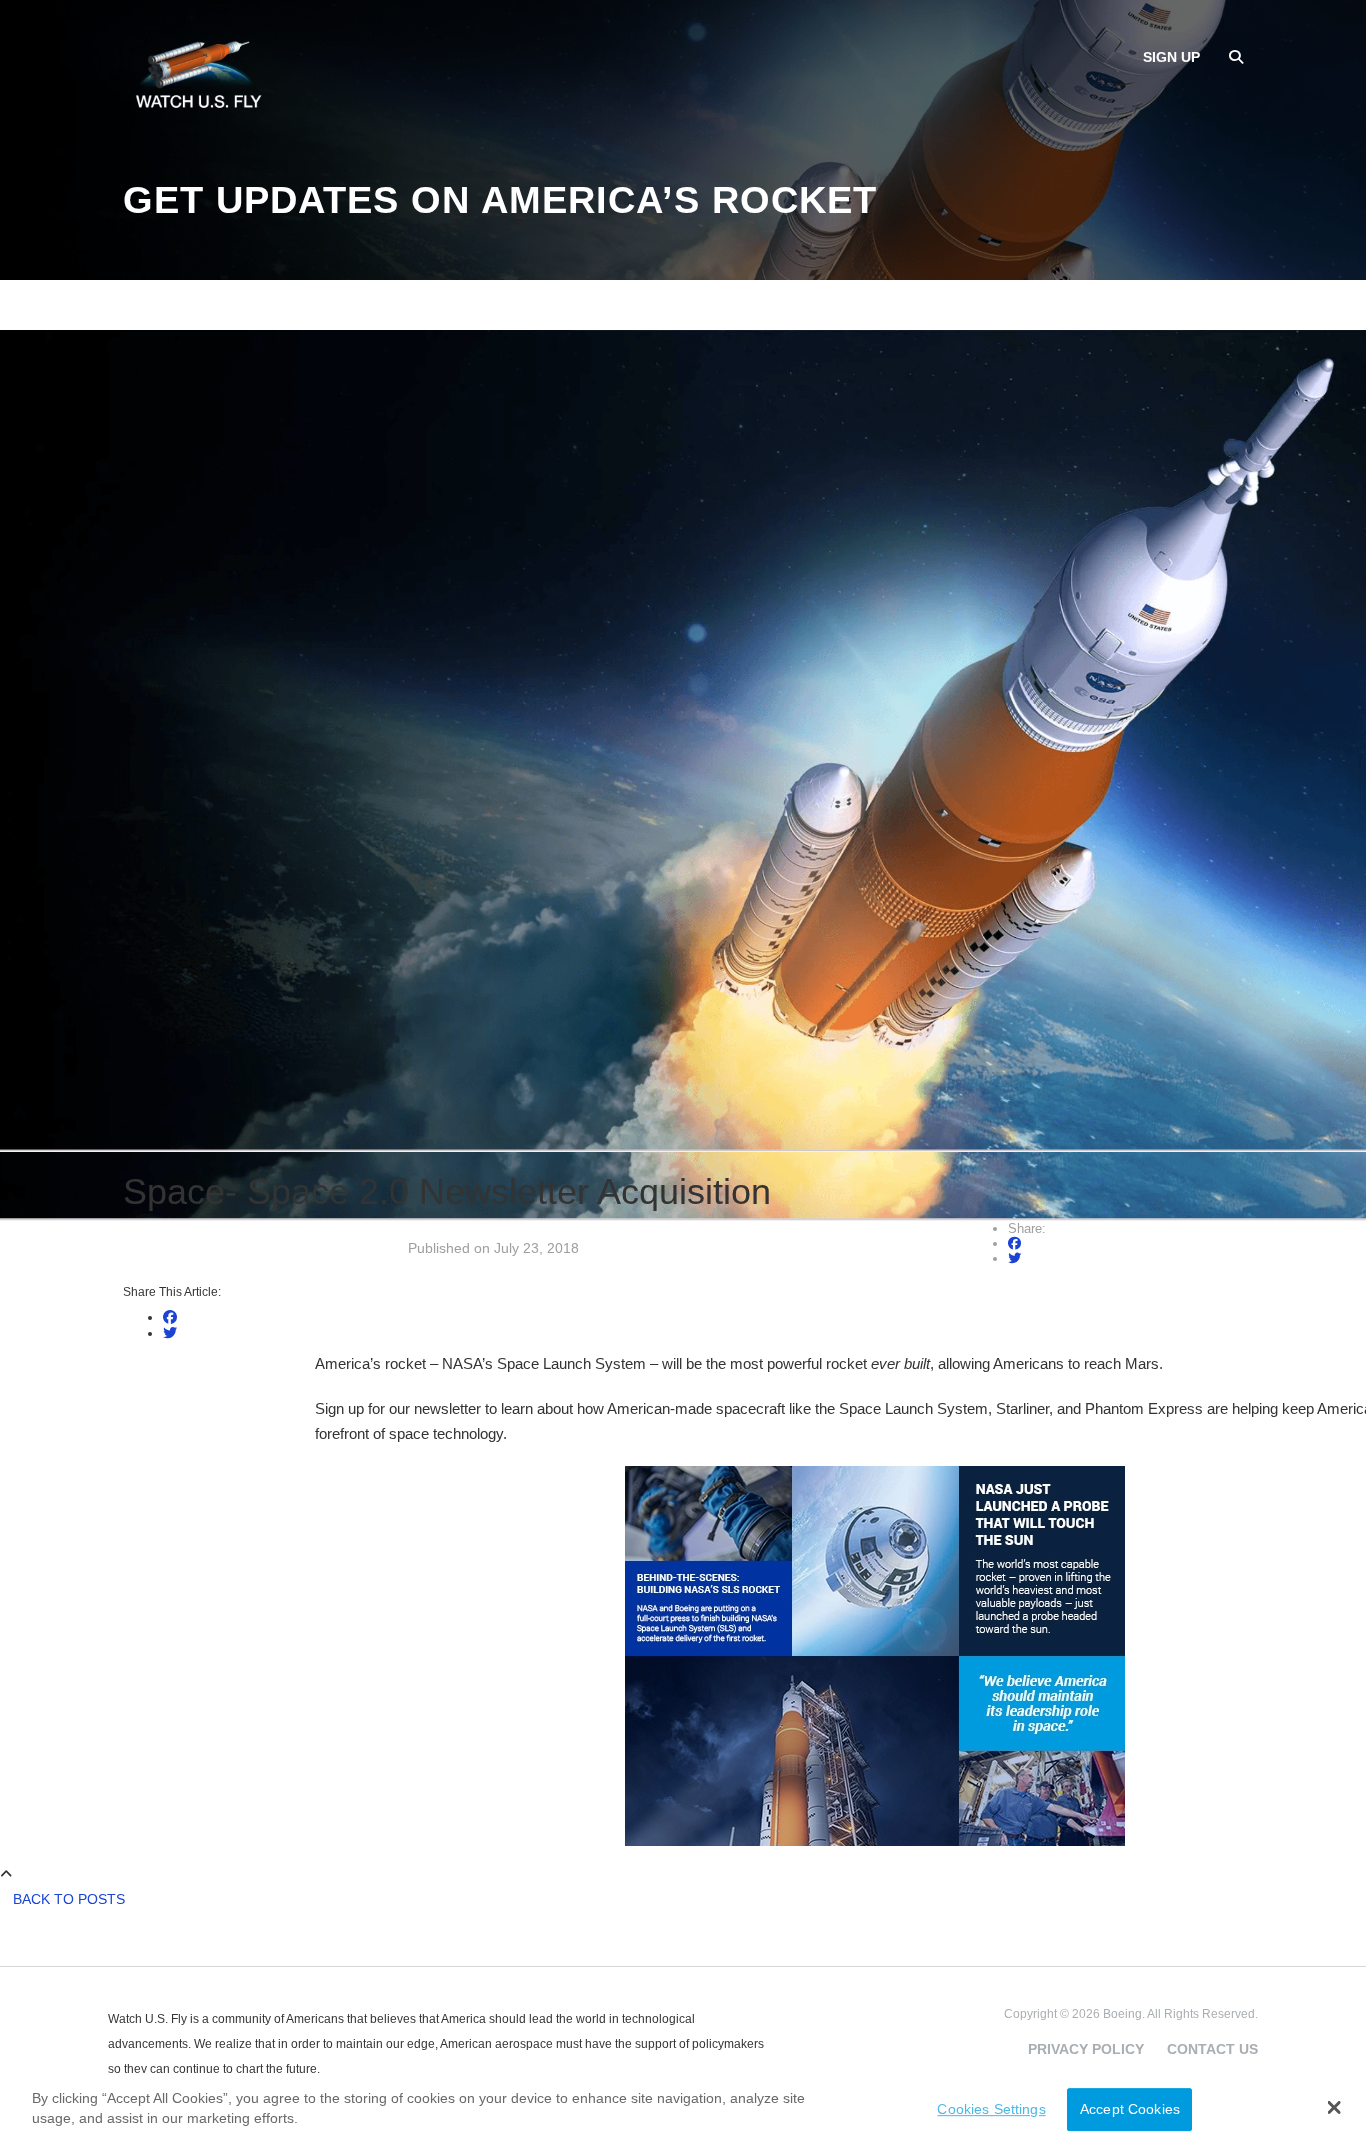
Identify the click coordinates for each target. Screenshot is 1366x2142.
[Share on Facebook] (1014, 1243)
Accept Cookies (1130, 2109)
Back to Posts (69, 1899)
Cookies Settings (991, 2109)
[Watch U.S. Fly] (198, 79)
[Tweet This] (1014, 1258)
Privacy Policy (1086, 2049)
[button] (1334, 2107)
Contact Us (1212, 2049)
